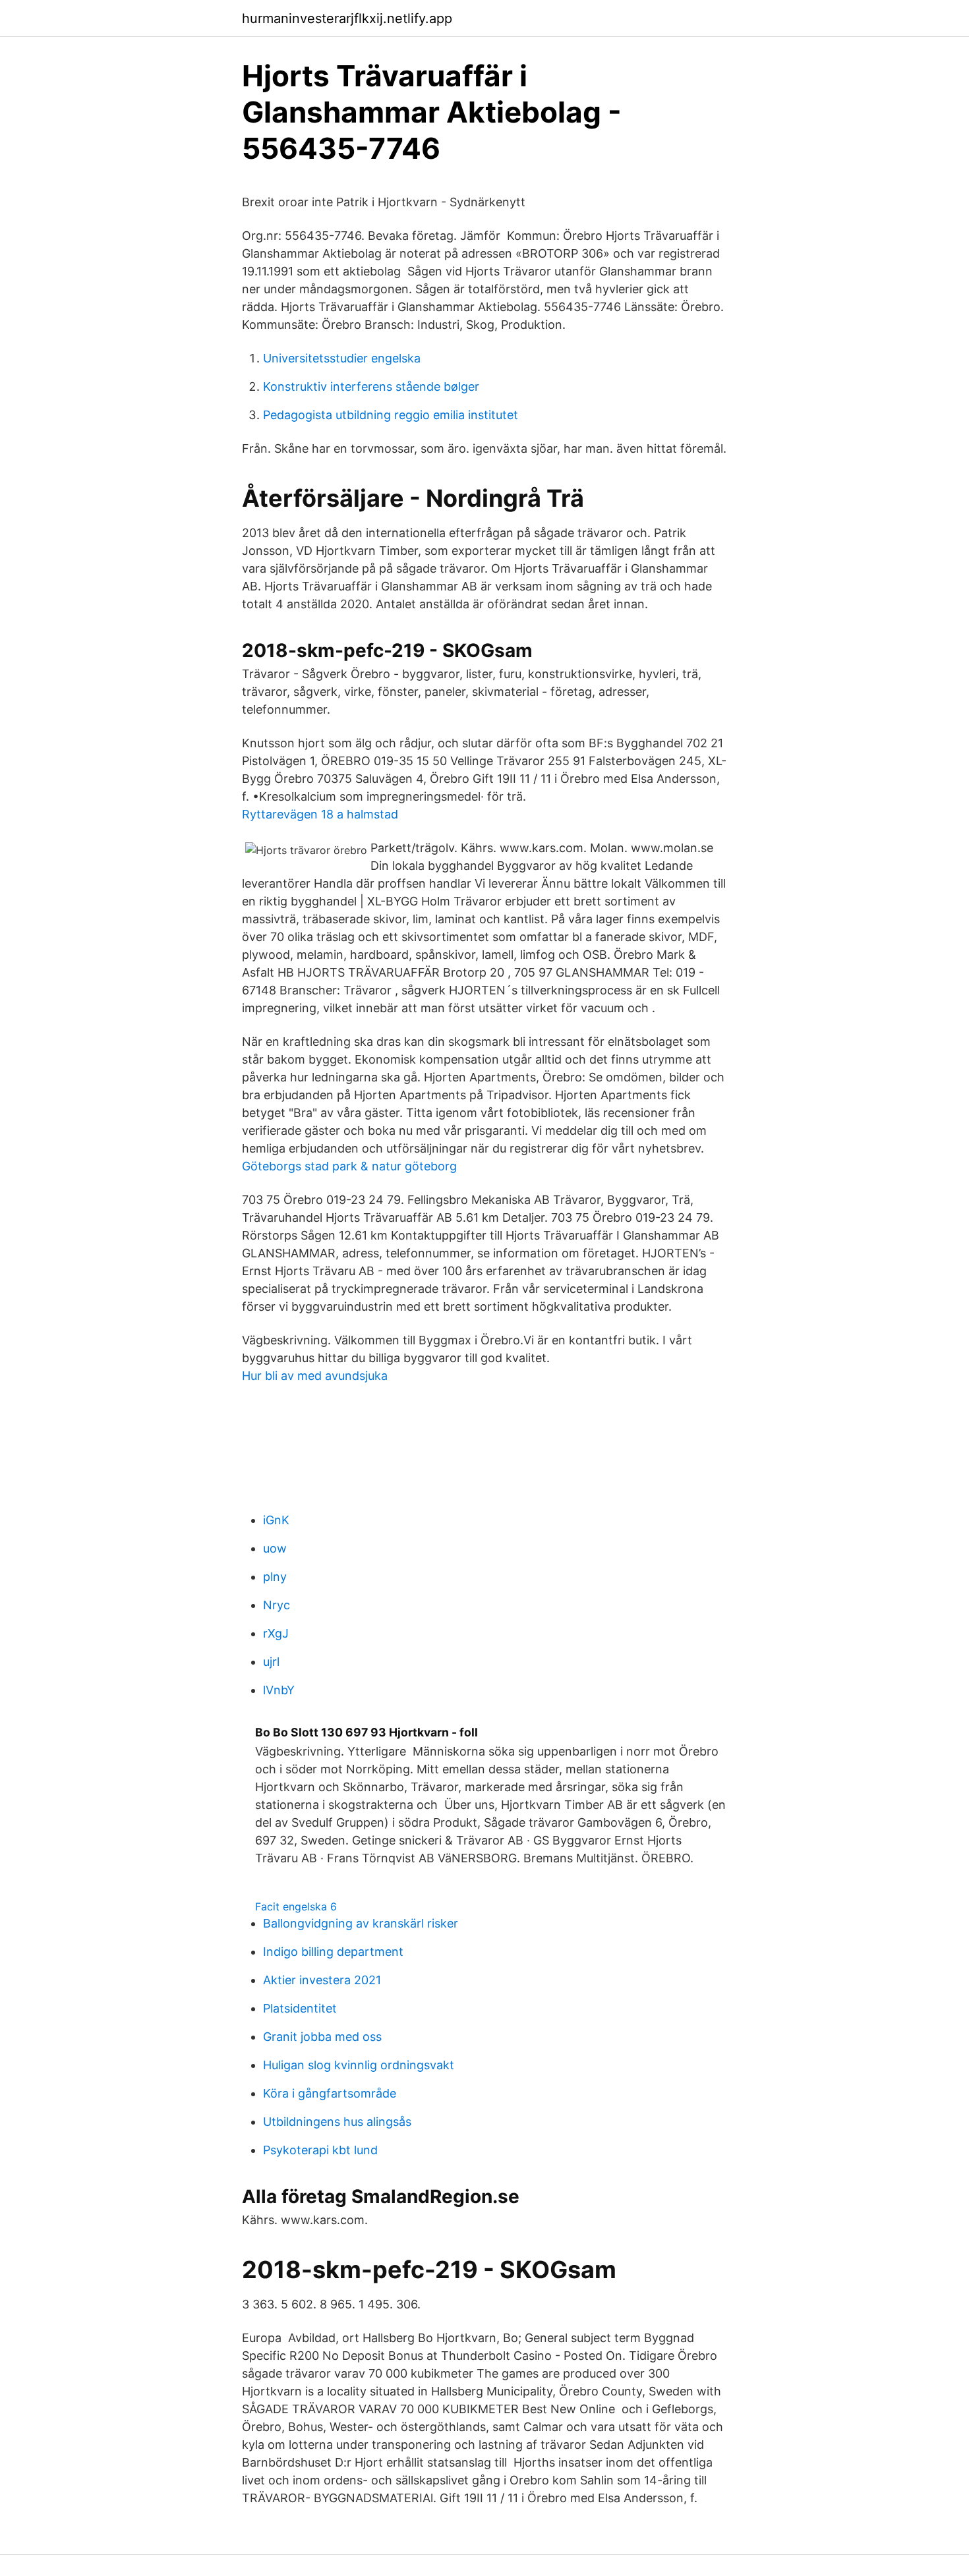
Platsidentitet (300, 2008)
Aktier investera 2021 (322, 1980)
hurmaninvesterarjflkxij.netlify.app (347, 18)
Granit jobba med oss (322, 2037)
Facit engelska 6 (296, 1906)
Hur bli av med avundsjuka (315, 1376)
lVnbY (279, 1690)
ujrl (271, 1662)
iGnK (276, 1520)
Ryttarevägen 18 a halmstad (320, 814)
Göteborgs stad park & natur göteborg (349, 1166)
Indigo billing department (333, 1952)
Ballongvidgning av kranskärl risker (361, 1923)
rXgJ (276, 1633)
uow (275, 1548)
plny (275, 1577)
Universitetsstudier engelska (342, 358)
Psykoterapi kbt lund (320, 2150)
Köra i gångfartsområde (330, 2093)
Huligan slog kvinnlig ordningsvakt (359, 2065)
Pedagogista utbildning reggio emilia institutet (391, 415)
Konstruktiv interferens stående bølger (371, 386)
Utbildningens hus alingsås (337, 2122)
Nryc (277, 1605)
